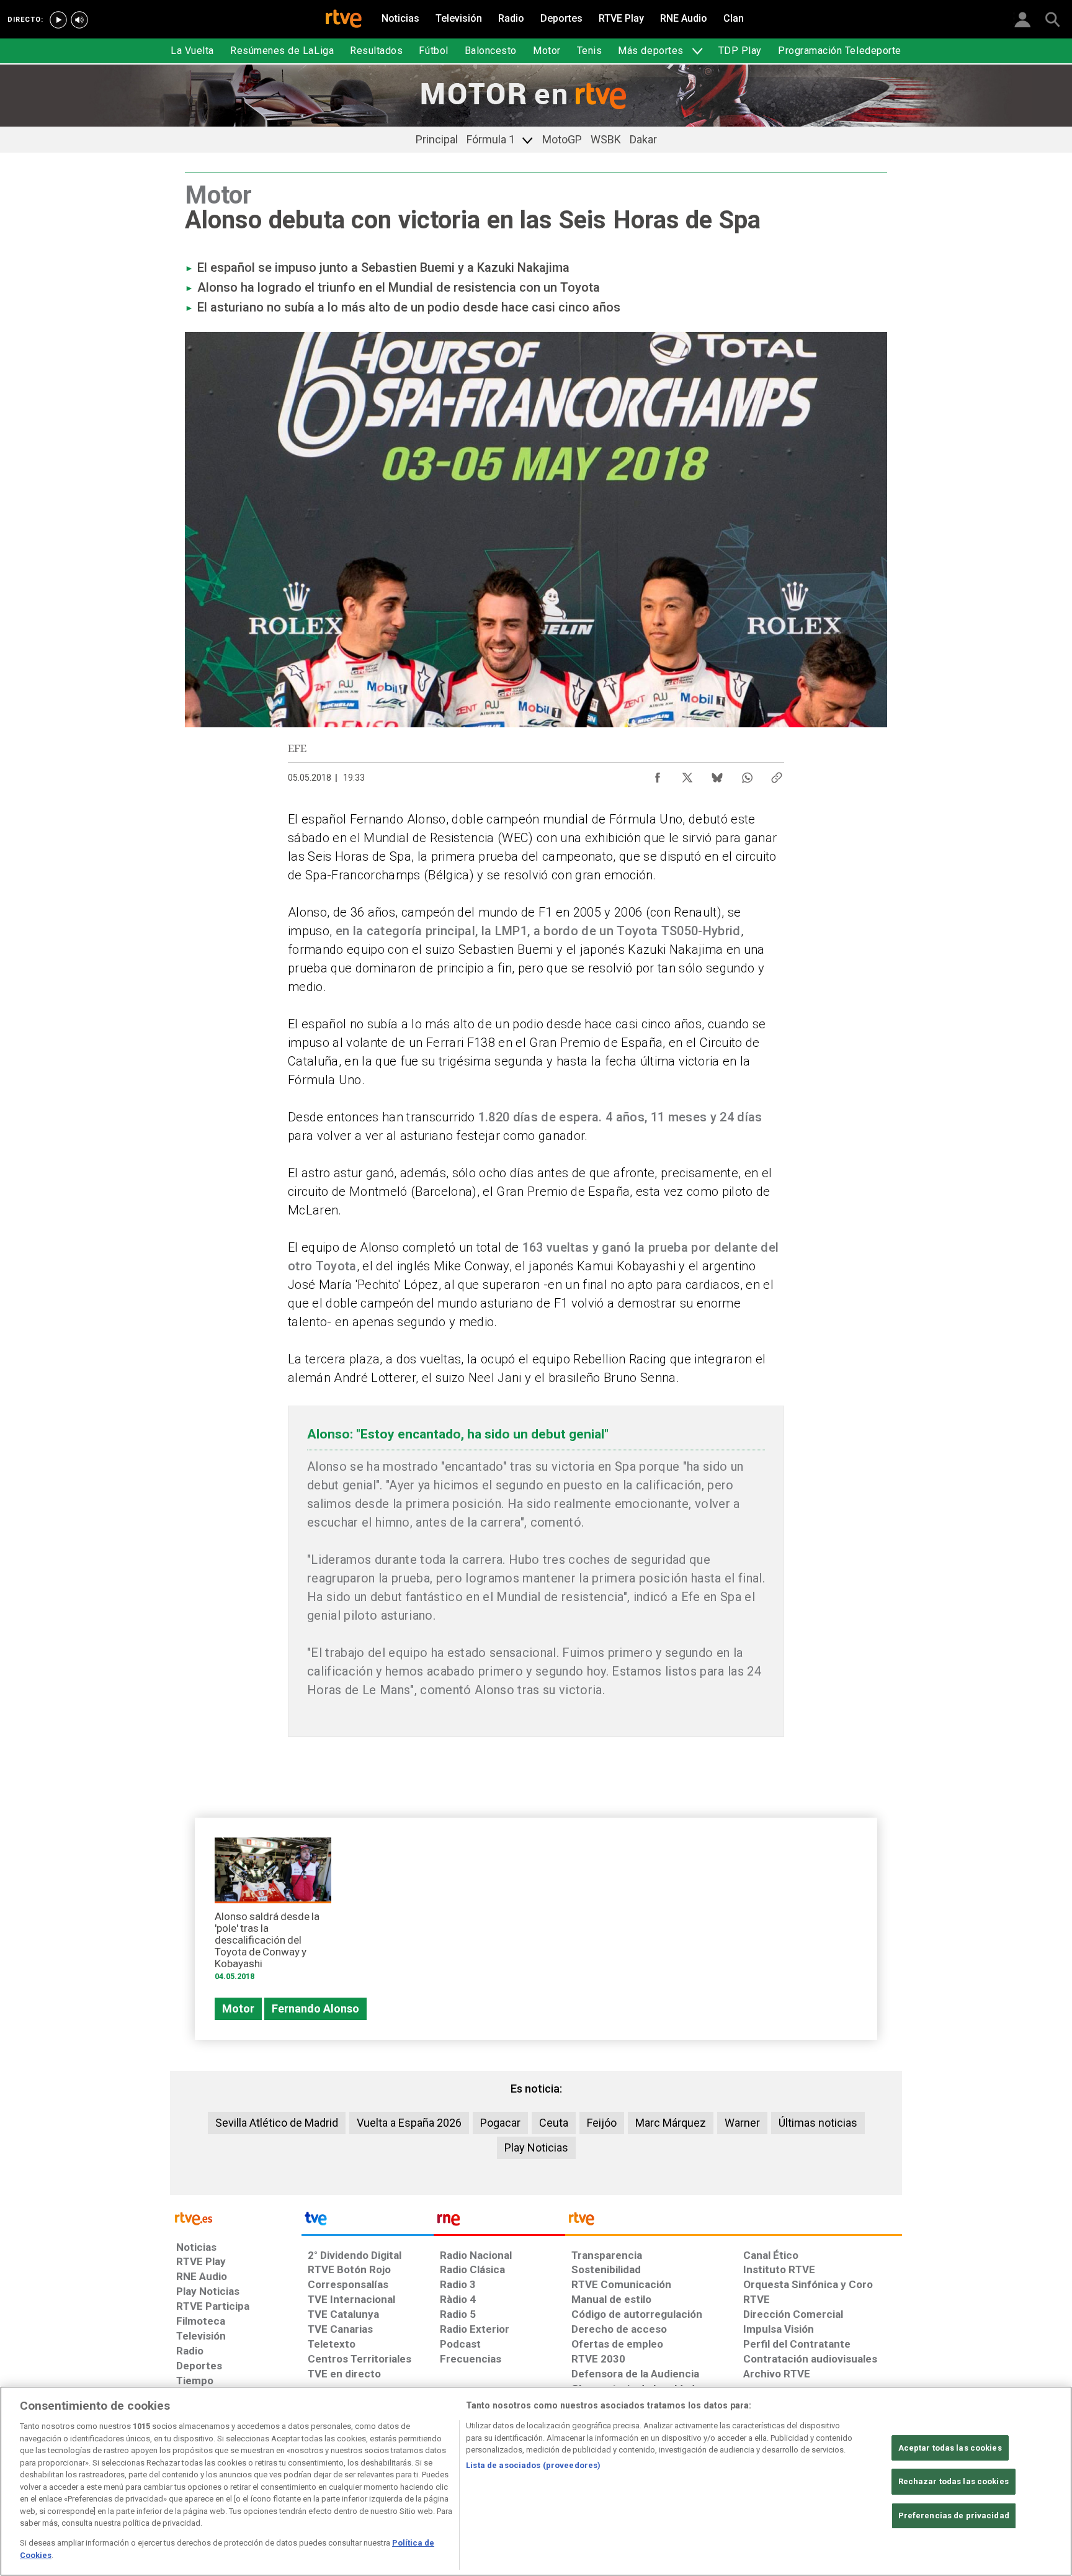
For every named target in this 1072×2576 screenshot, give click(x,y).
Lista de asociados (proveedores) (533, 2465)
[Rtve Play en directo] (58, 20)
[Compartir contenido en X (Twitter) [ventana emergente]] (687, 774)
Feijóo (602, 2123)
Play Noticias (536, 2147)
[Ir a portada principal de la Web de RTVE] (236, 2218)
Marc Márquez (671, 2123)
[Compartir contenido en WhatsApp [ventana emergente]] (747, 774)
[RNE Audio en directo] (79, 20)
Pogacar (500, 2123)
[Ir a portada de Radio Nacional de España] (499, 2222)
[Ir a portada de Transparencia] (734, 2222)
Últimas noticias (818, 2123)
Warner (742, 2123)
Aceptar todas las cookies (950, 2448)
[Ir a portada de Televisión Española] (367, 2222)
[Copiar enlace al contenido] (777, 774)
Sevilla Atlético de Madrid (277, 2123)
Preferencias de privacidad (954, 2515)
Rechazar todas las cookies (954, 2482)
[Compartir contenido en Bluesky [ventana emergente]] (717, 774)
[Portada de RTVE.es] (344, 20)
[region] (536, 2481)
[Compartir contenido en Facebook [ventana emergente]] (658, 774)
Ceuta (554, 2123)
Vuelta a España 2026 (409, 2123)
